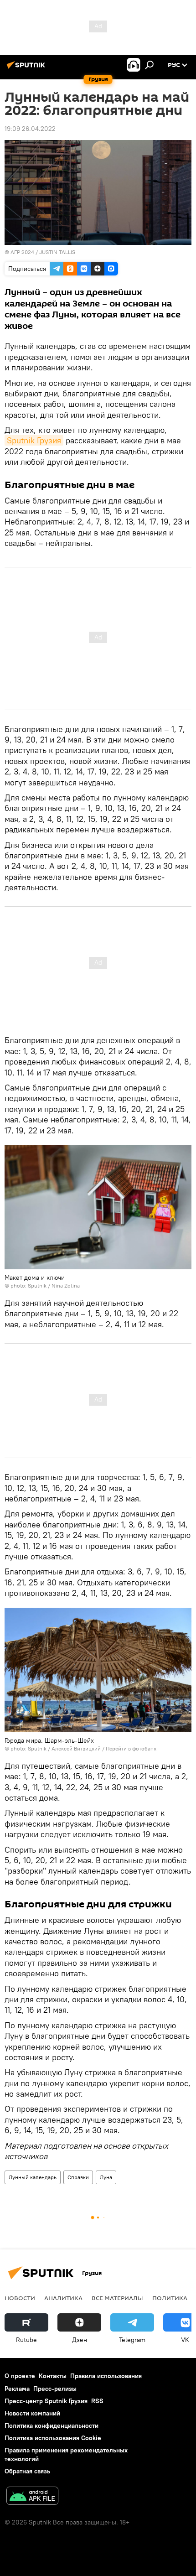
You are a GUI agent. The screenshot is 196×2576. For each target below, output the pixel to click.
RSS (97, 2401)
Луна (106, 2177)
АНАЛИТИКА (63, 2298)
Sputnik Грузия (34, 440)
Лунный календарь (33, 2177)
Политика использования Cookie (53, 2438)
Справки (78, 2177)
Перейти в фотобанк (131, 1748)
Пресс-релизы (55, 2389)
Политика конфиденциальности (52, 2425)
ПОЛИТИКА (170, 2298)
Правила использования (106, 2376)
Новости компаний (32, 2413)
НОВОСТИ (20, 2298)
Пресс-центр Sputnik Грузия (46, 2401)
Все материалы (117, 2298)
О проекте (20, 2376)
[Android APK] (32, 2497)
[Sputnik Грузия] (27, 68)
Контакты (53, 2376)
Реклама (17, 2389)
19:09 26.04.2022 (30, 129)
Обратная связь (27, 2471)
